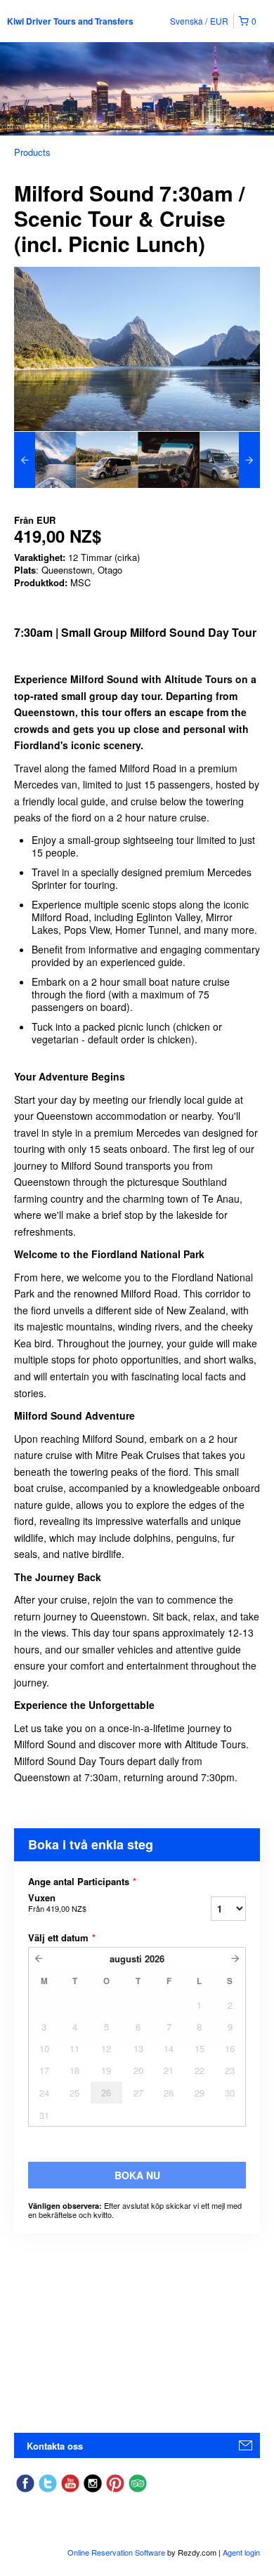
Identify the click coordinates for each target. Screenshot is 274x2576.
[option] (45, 460)
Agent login (241, 2552)
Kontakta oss (55, 2446)
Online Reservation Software (116, 2552)
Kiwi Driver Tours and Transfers (70, 21)
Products (32, 152)
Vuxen (57, 1903)
